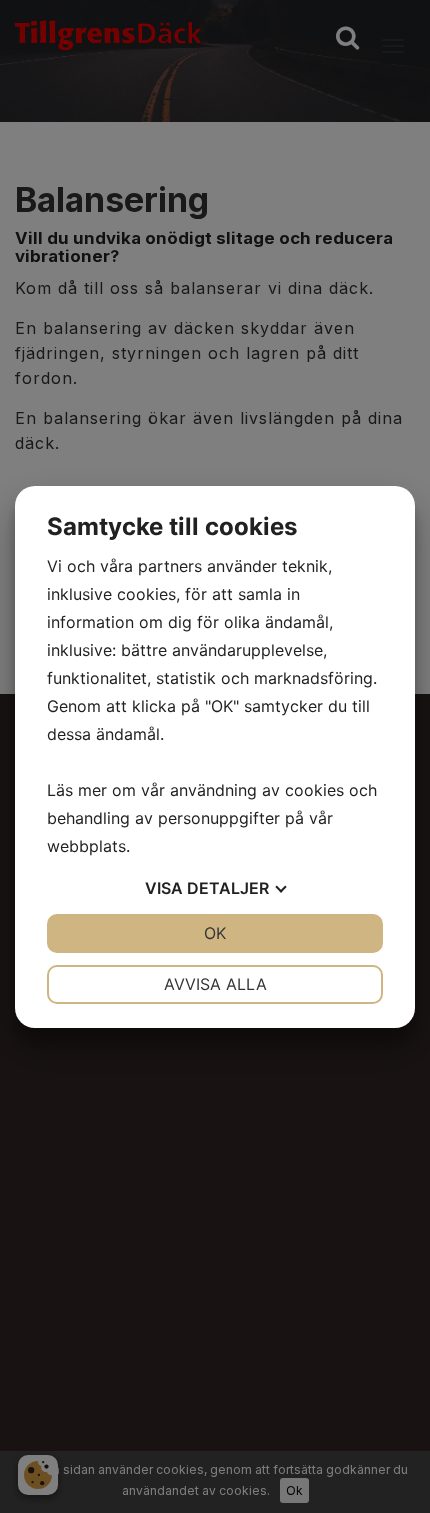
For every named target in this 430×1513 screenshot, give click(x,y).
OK (215, 933)
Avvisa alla (215, 984)
